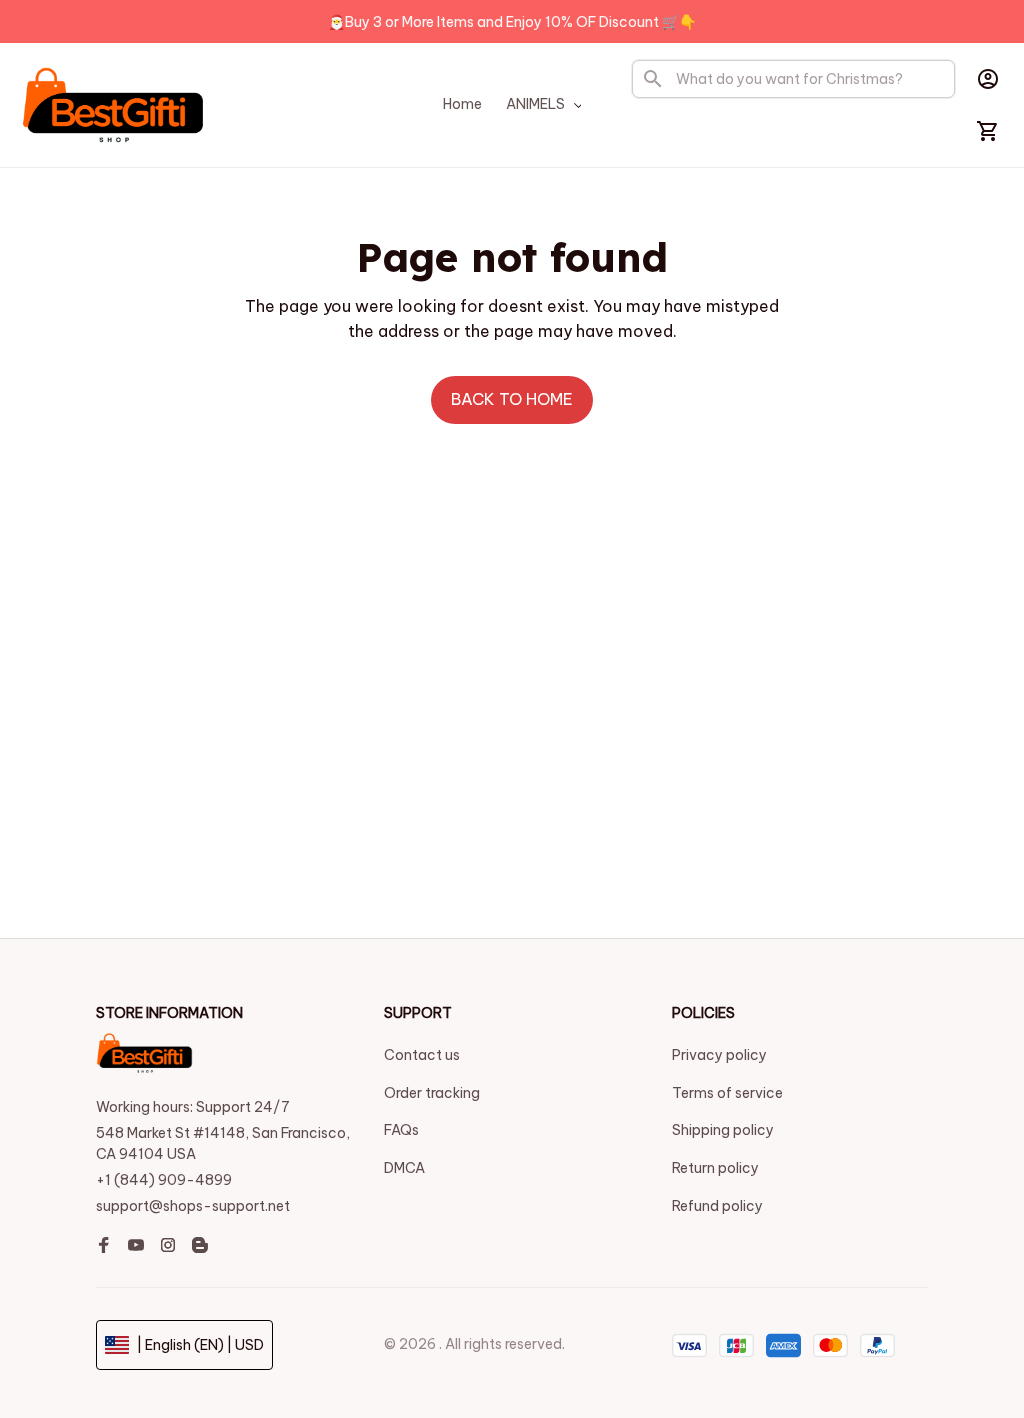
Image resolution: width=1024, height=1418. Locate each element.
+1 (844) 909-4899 (164, 1180)
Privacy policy (719, 1055)
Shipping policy (723, 1130)
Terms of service (727, 1093)
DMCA (404, 1168)
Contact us (422, 1055)
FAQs (401, 1130)
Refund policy (717, 1206)
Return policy (715, 1168)
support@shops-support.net (193, 1206)
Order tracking (432, 1093)
